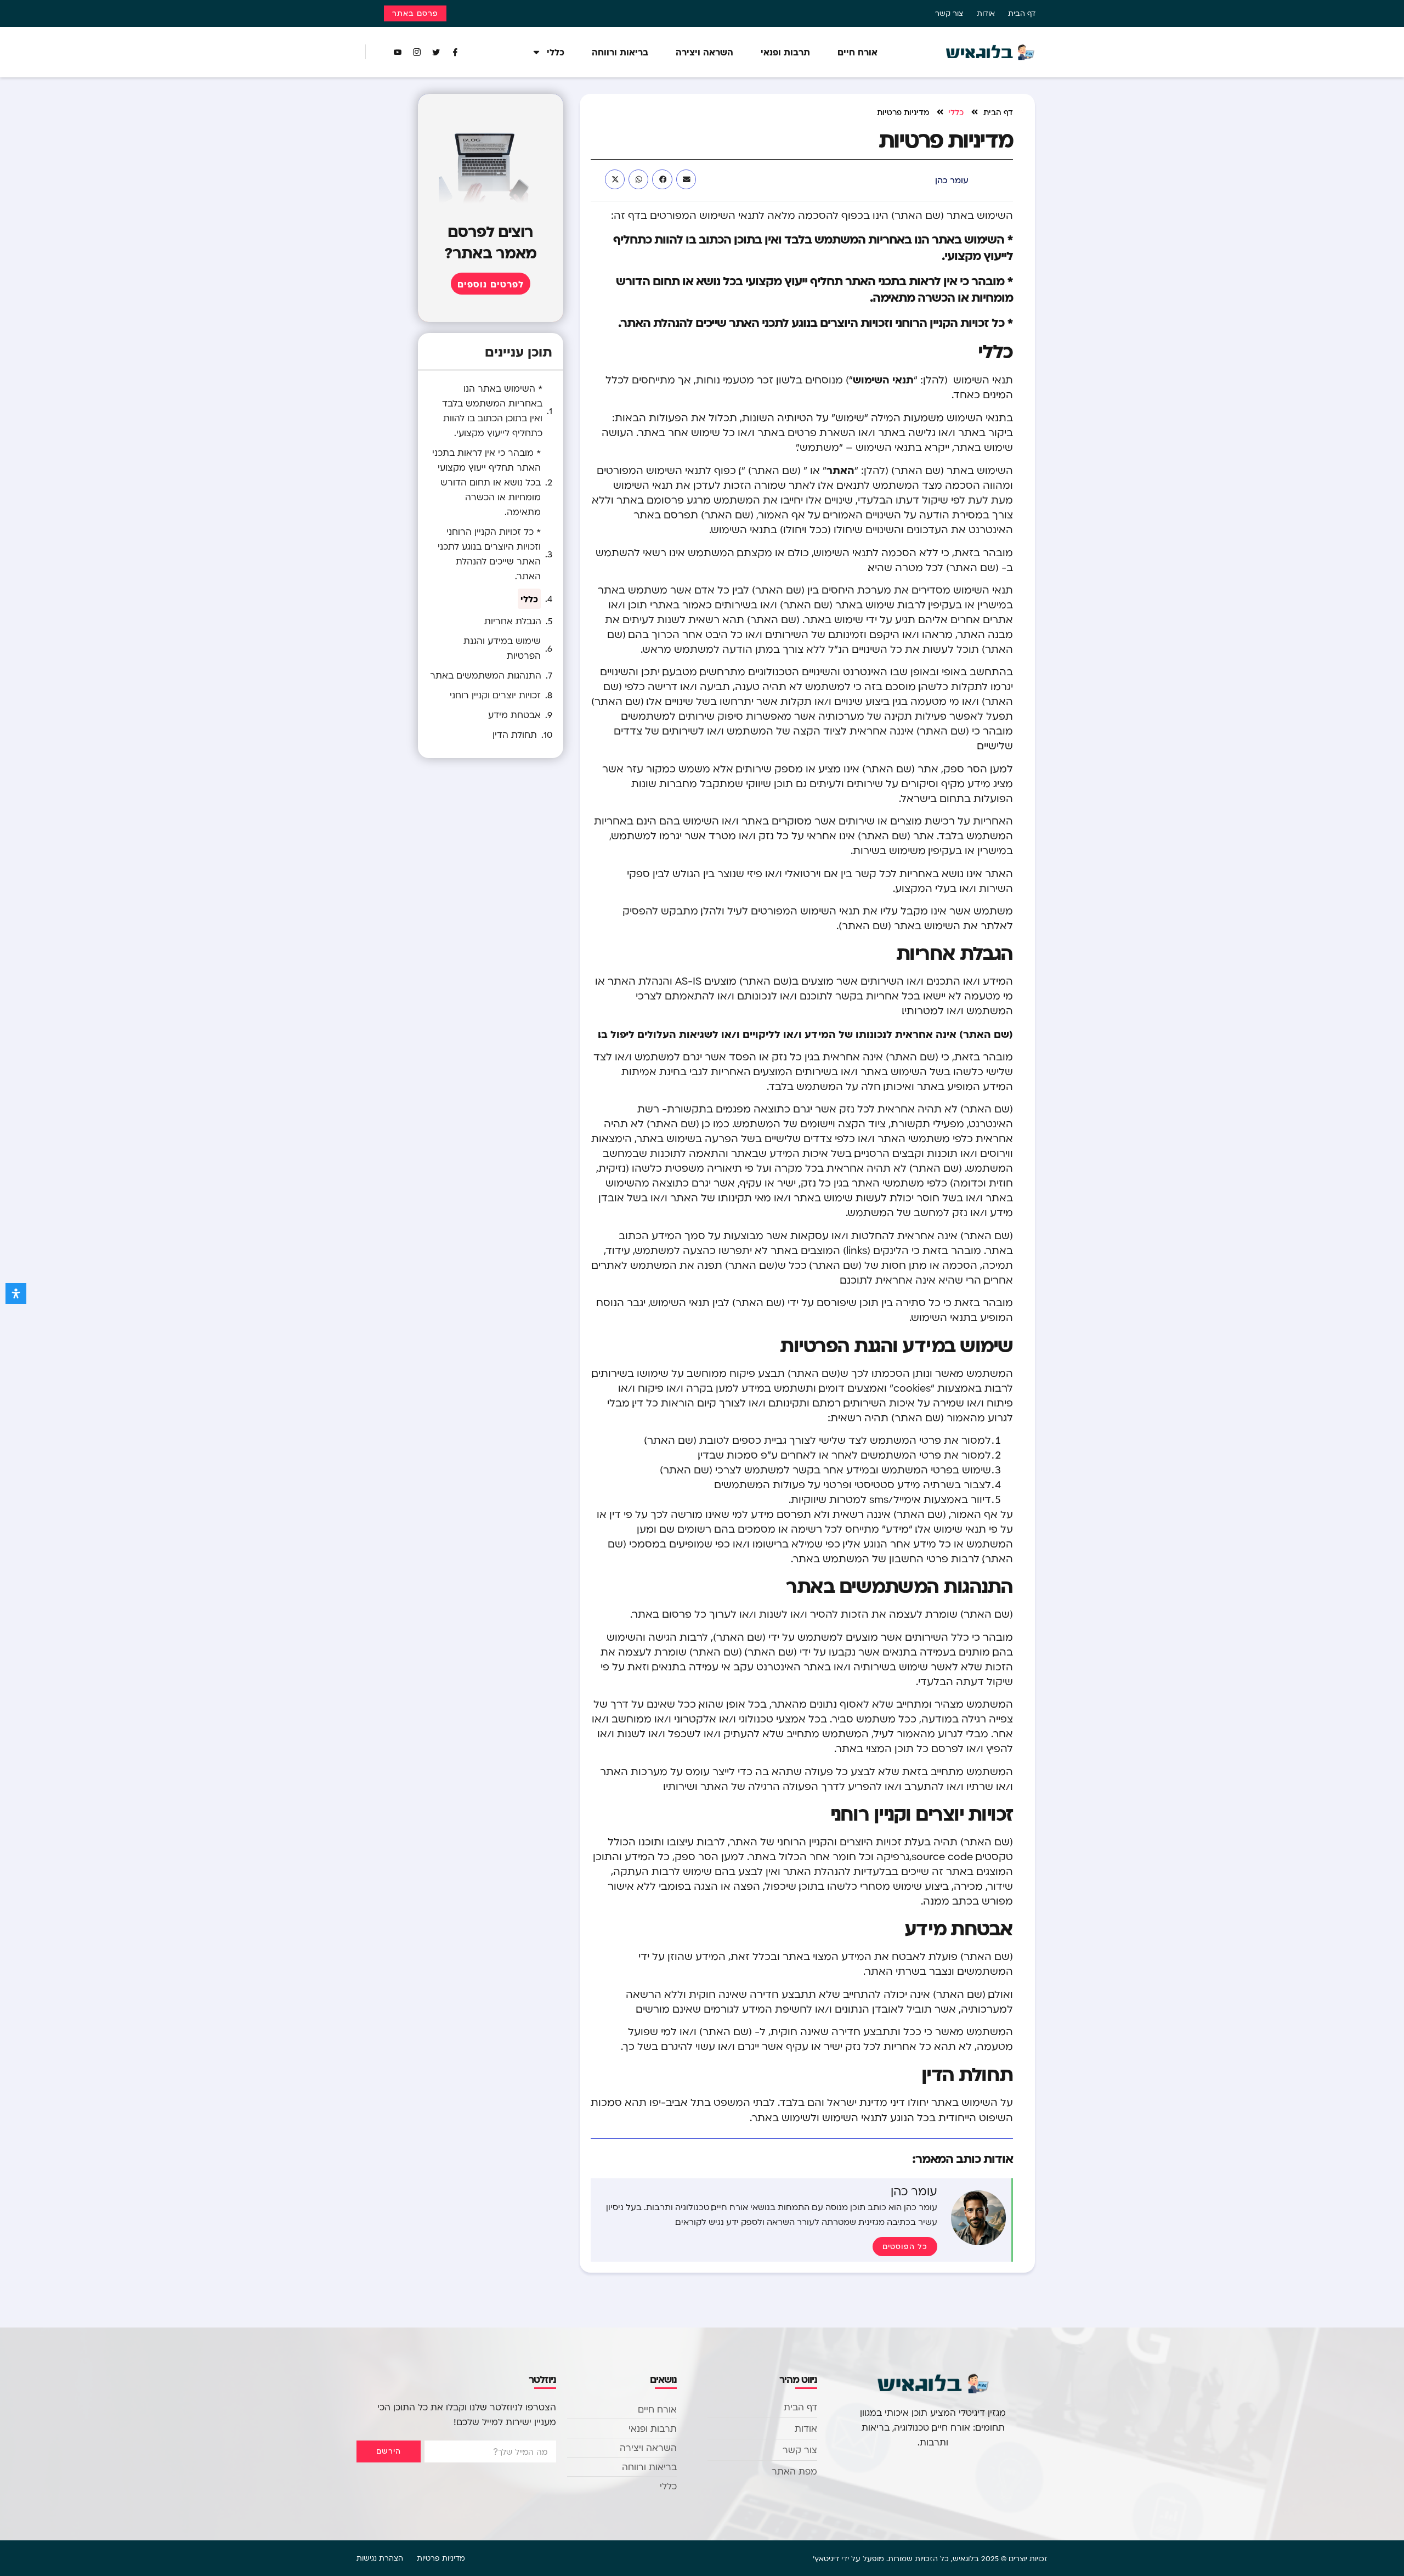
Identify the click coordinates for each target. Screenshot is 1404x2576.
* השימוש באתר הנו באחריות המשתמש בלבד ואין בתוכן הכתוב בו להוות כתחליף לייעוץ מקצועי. (492, 411)
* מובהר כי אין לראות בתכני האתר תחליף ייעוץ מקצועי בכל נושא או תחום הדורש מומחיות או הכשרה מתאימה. (486, 482)
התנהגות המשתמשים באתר (486, 675)
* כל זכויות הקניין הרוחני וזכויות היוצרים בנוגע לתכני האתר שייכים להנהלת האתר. (489, 554)
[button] (686, 179)
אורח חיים (857, 52)
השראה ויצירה (704, 52)
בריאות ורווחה (620, 52)
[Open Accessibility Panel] (16, 1293)
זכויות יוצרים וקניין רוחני (495, 695)
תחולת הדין (515, 735)
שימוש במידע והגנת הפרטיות (502, 648)
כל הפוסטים (905, 2246)
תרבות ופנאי (785, 52)
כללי (556, 52)
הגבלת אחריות (513, 621)
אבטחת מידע (514, 715)
